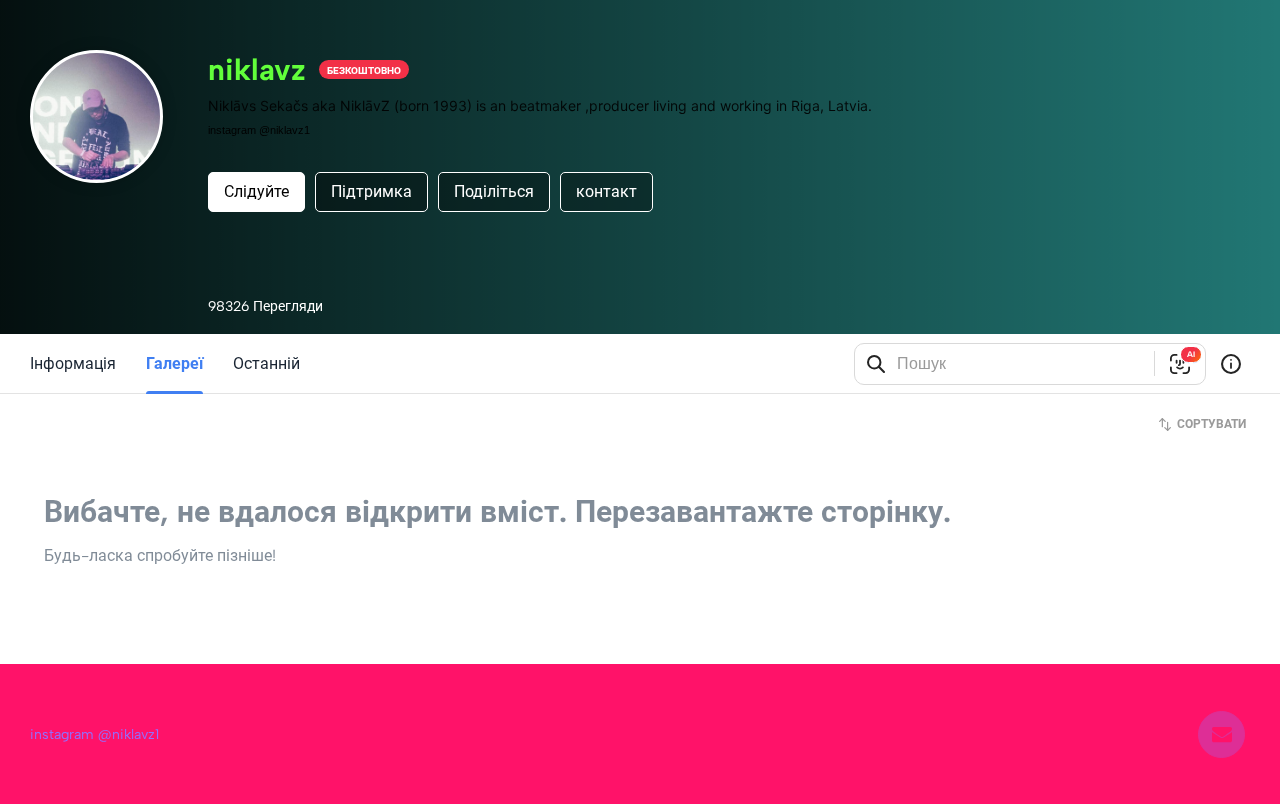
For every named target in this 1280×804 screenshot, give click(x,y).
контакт (606, 191)
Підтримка (371, 191)
